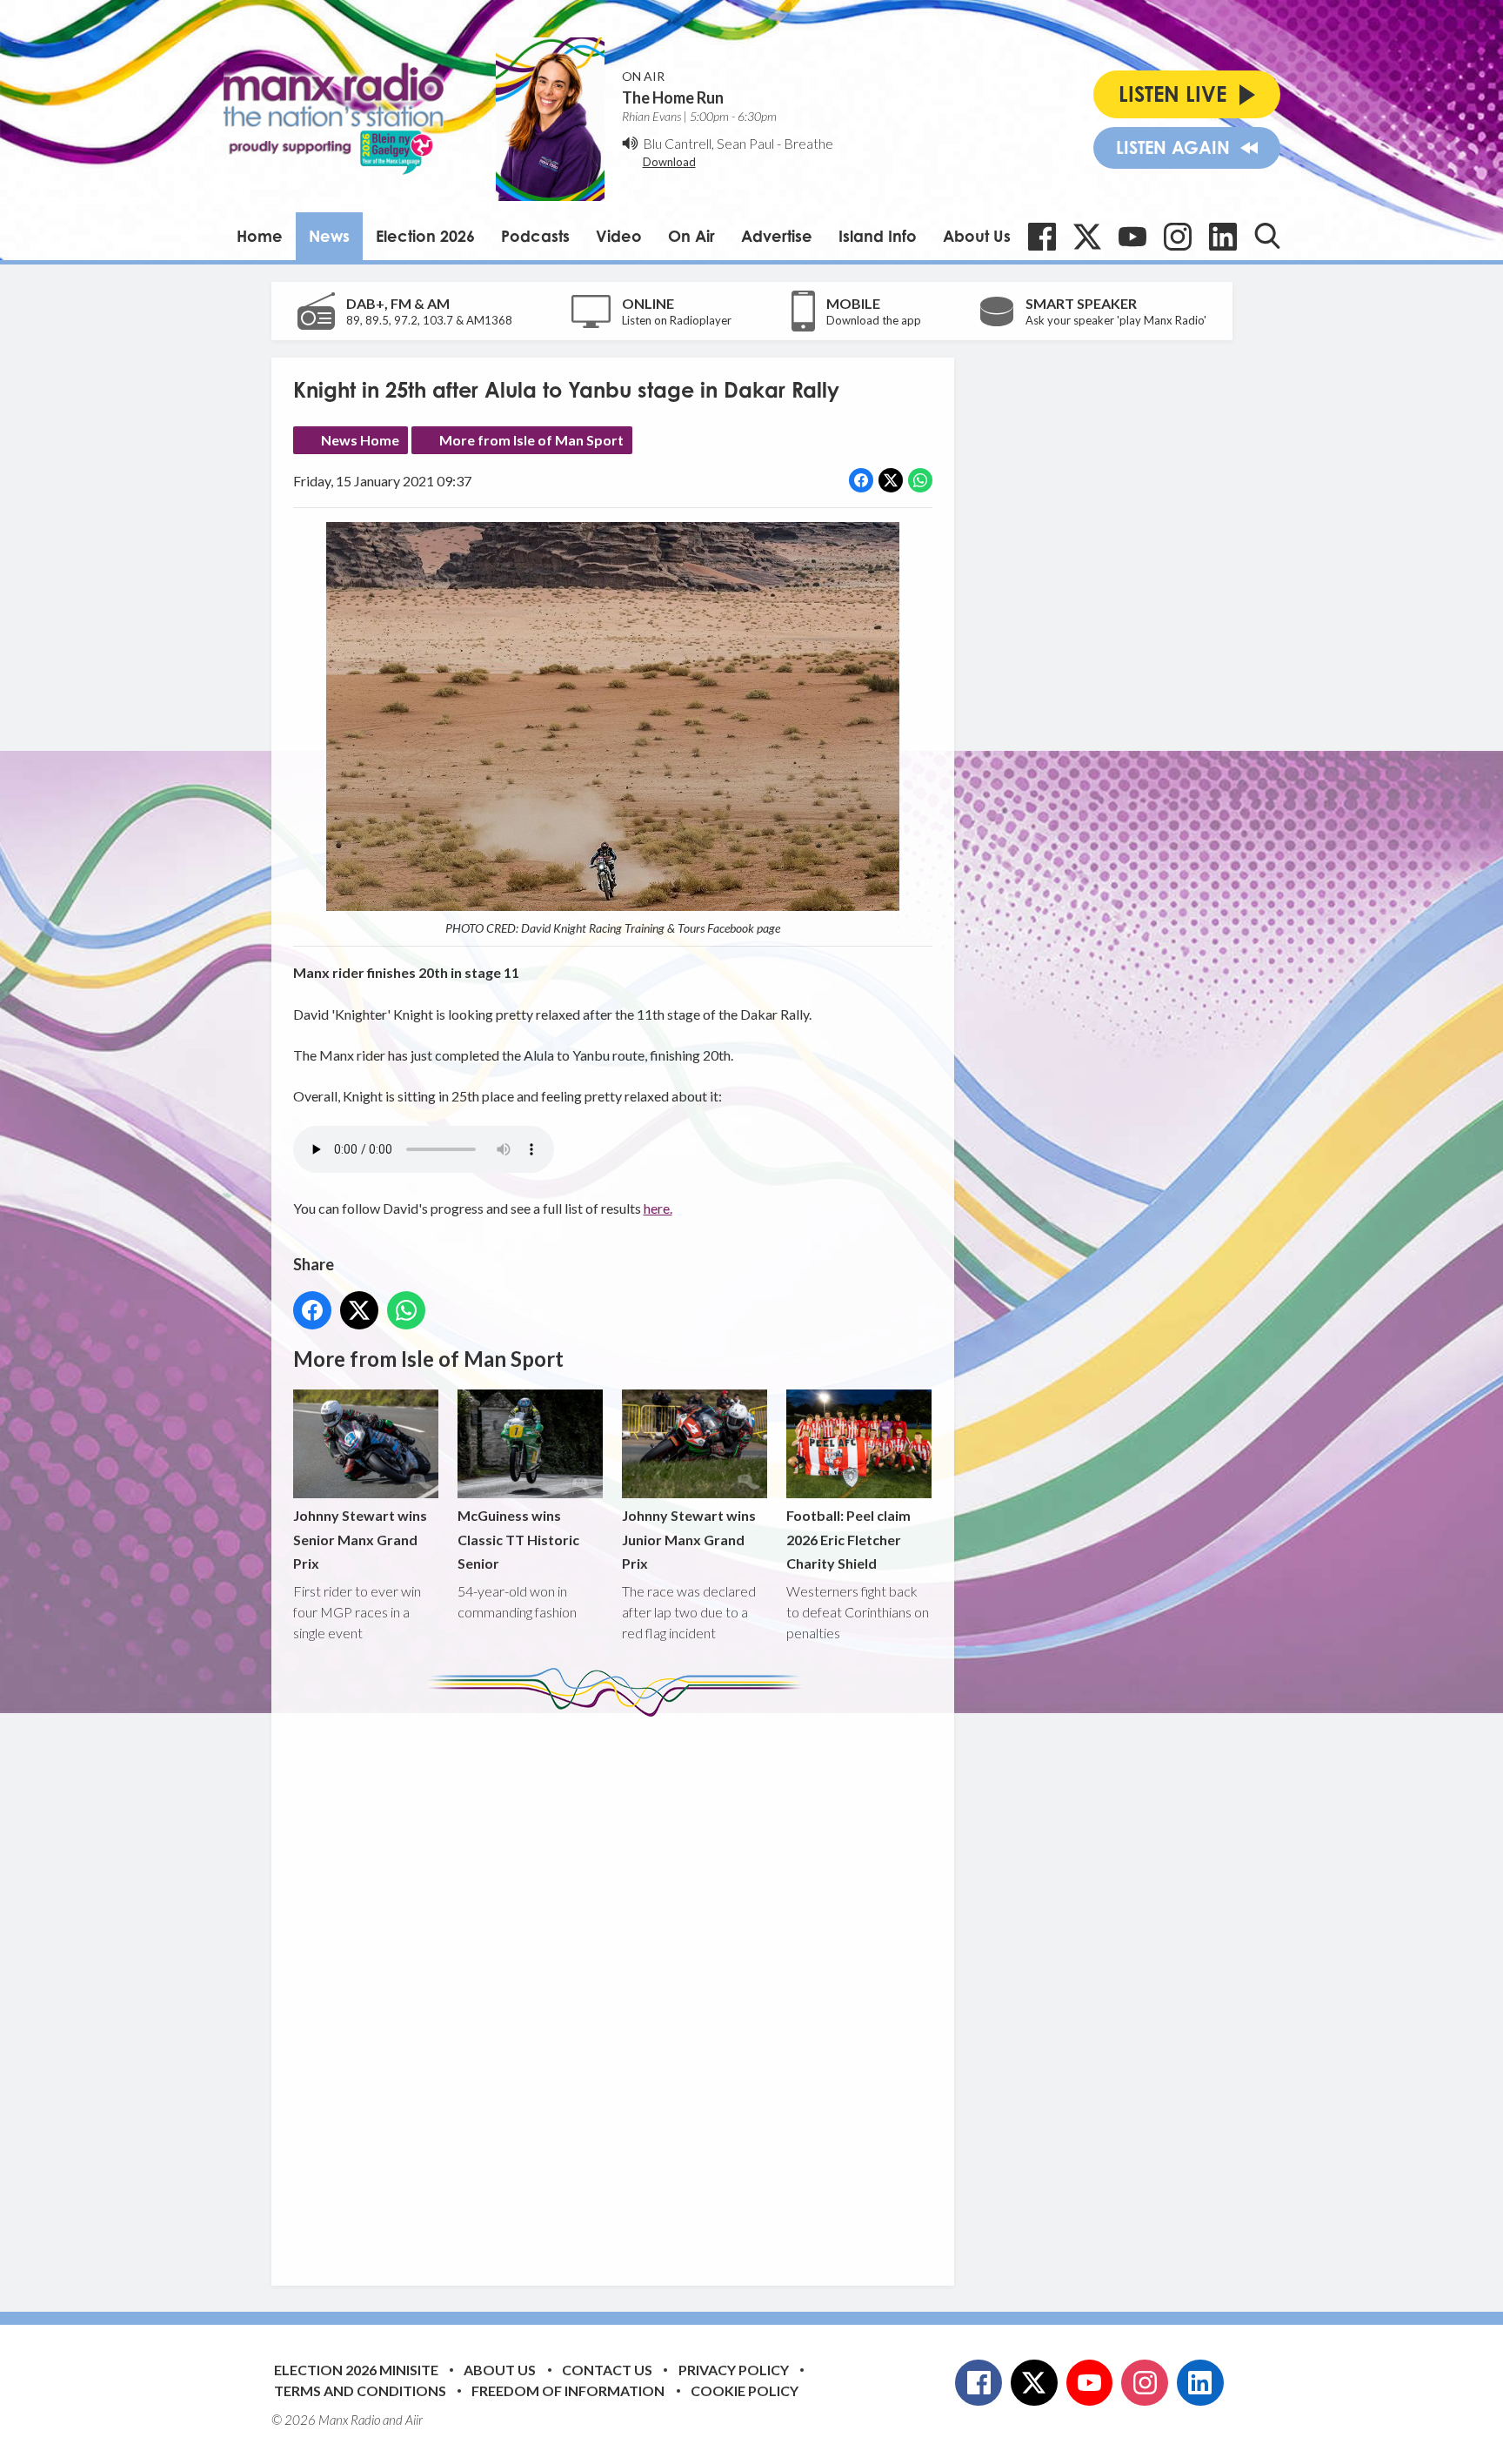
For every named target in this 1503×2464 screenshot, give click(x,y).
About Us (977, 236)
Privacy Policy (734, 2370)
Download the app (874, 320)
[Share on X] (891, 480)
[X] (1087, 237)
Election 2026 (425, 236)
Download (669, 162)
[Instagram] (1178, 237)
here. (658, 1208)
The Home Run (673, 97)
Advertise (777, 236)
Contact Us (607, 2370)
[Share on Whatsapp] (920, 480)
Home (260, 236)
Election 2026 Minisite (356, 2370)
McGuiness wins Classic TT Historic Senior (518, 1539)
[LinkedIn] (1223, 237)
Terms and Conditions (360, 2390)
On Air (691, 236)
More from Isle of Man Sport (531, 440)
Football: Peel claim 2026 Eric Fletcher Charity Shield (848, 1539)
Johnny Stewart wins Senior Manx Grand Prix (360, 1539)
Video (619, 236)
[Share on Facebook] (861, 480)
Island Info (878, 236)
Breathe (808, 143)
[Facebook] (1042, 237)
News (329, 236)
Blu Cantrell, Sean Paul (708, 143)
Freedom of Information (568, 2390)
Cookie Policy (745, 2390)
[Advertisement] (619, 1988)
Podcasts (535, 236)
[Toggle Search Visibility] (1267, 236)
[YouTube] (1132, 237)
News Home (360, 440)
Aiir (414, 2420)
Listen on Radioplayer (677, 320)
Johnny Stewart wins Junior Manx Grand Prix (689, 1539)
